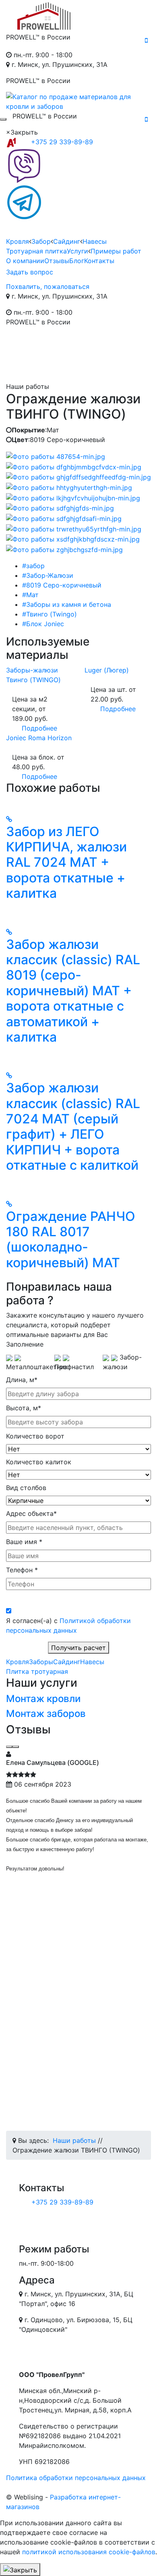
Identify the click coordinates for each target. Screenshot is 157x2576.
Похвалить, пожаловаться (48, 286)
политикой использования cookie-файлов (89, 2552)
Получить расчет (78, 1648)
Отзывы (57, 261)
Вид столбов (26, 1488)
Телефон (22, 1570)
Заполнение (25, 1344)
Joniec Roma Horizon (39, 738)
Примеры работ (116, 251)
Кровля (18, 241)
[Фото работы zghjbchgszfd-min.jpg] (64, 549)
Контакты (99, 261)
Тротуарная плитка (36, 251)
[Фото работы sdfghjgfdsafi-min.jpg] (64, 518)
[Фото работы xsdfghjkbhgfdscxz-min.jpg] (73, 539)
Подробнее (39, 728)
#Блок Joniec (43, 624)
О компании (25, 261)
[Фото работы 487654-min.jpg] (56, 456)
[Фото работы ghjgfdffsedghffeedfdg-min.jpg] (78, 477)
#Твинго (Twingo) (50, 614)
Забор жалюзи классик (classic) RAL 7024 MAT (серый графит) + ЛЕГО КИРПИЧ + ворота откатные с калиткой (73, 1126)
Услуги (77, 251)
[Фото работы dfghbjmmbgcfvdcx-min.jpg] (74, 466)
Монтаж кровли (43, 1699)
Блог (77, 261)
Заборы (41, 1662)
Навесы (95, 241)
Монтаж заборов (46, 1714)
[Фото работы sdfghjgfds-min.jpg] (60, 508)
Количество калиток (39, 1462)
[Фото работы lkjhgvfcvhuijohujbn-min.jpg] (73, 497)
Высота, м (24, 1408)
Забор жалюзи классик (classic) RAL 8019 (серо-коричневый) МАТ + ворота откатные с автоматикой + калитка (73, 991)
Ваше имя (24, 1542)
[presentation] (9, 1747)
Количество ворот (35, 1436)
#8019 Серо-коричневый (62, 585)
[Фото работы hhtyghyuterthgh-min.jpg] (69, 487)
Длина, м (22, 1380)
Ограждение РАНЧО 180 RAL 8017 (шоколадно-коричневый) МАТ (71, 1239)
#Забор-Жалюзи (48, 575)
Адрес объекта (31, 1513)
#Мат (30, 595)
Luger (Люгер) (107, 670)
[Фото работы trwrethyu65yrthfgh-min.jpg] (74, 528)
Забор (41, 241)
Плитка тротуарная (37, 1671)
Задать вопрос (30, 272)
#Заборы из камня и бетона (67, 604)
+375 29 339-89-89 (62, 142)
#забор (33, 566)
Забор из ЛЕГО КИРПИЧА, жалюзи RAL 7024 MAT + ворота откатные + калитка (66, 862)
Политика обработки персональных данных (76, 2478)
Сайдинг (67, 241)
